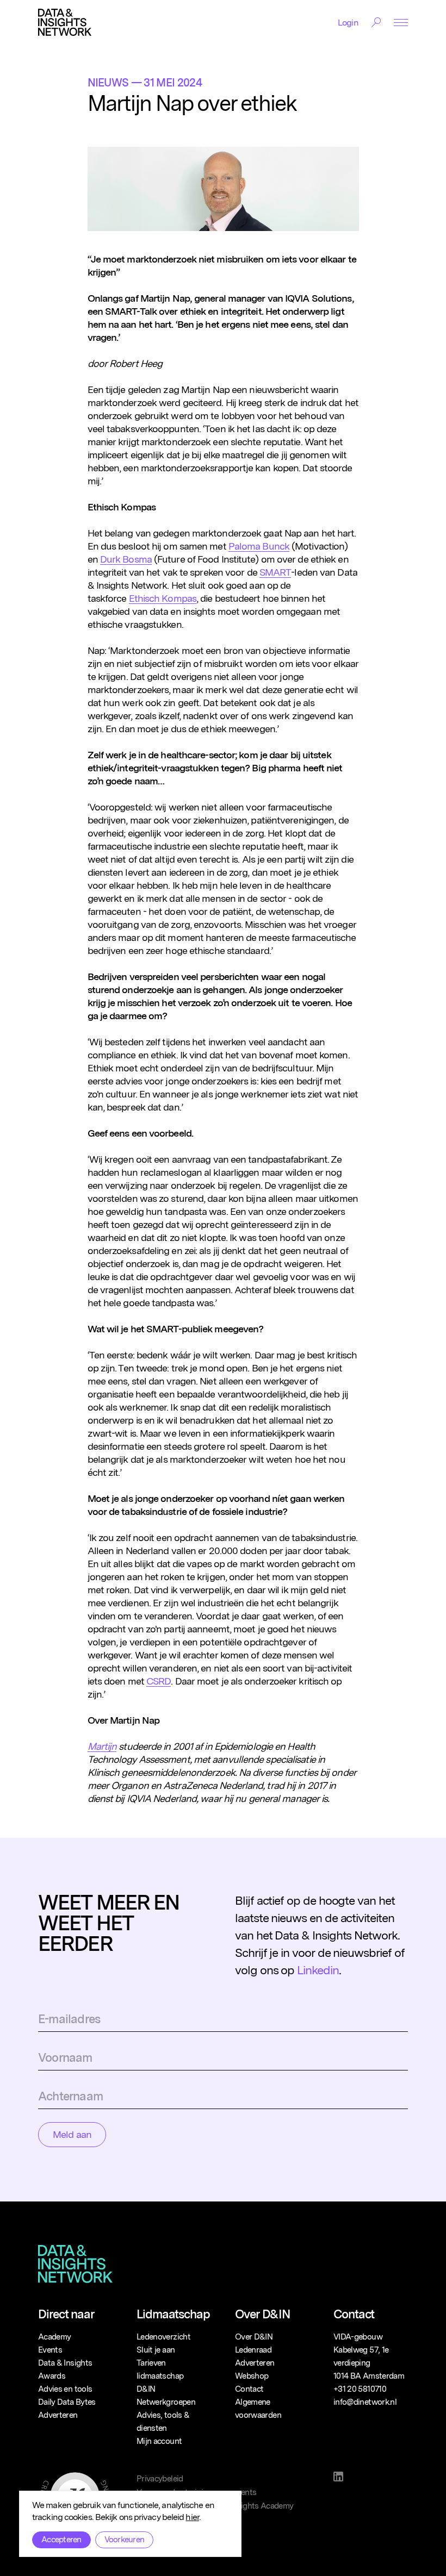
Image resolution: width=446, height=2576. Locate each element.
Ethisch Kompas (163, 598)
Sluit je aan (156, 2350)
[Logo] (65, 22)
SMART (275, 572)
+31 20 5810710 (360, 2389)
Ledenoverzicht (163, 2337)
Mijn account (159, 2441)
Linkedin (318, 1970)
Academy (54, 2337)
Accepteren (61, 2540)
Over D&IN (254, 2337)
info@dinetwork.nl (365, 2402)
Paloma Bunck (259, 546)
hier (192, 2517)
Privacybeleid (160, 2479)
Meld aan (72, 2134)
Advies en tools (65, 2389)
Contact (249, 2389)
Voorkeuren (125, 2540)
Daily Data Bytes (67, 2402)
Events (50, 2350)
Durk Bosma (126, 559)
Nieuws (108, 83)
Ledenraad (253, 2350)
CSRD (159, 1681)
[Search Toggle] (376, 22)
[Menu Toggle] (401, 23)
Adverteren (58, 2415)
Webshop (252, 2376)
